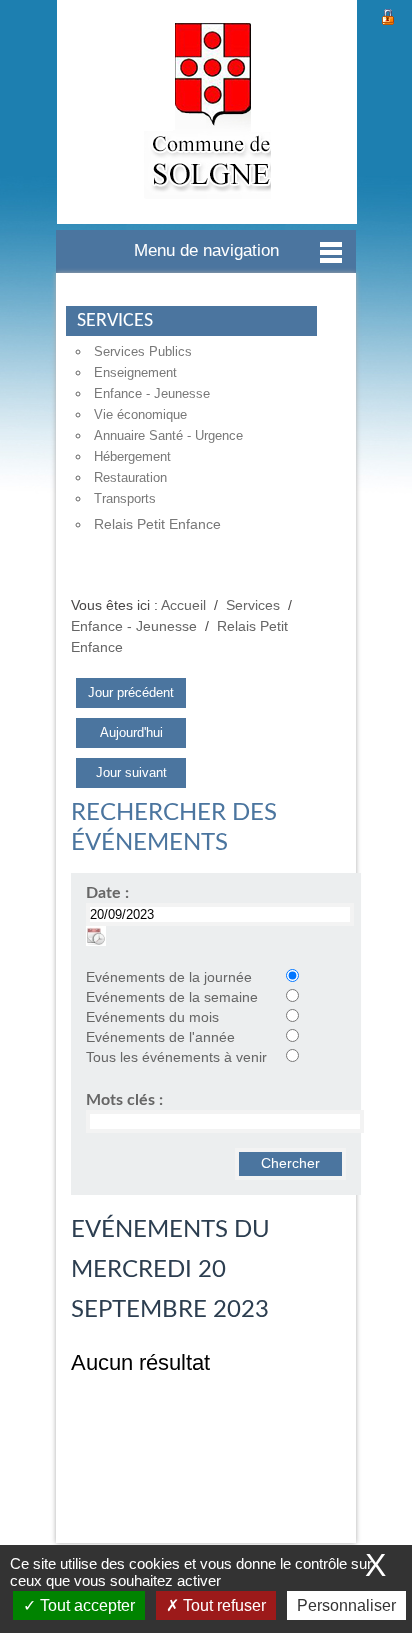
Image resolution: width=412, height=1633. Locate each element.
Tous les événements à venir (176, 1057)
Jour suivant (131, 772)
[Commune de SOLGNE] (207, 112)
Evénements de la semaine (172, 997)
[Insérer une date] (96, 935)
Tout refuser (222, 1605)
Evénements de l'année (160, 1037)
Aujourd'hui (131, 732)
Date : (107, 893)
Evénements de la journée (169, 977)
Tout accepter (85, 1605)
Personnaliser (346, 1605)
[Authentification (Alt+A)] (388, 14)
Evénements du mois (152, 1017)
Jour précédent (131, 692)
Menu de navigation (206, 250)
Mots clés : (124, 1100)
